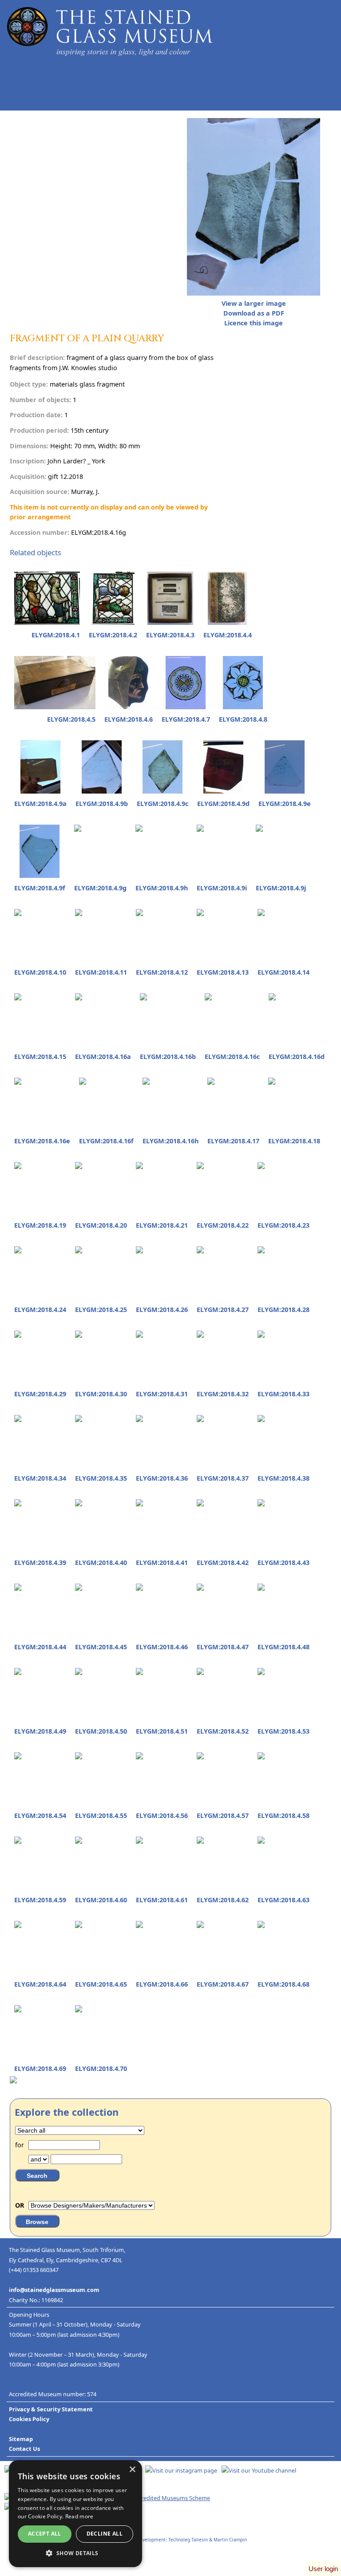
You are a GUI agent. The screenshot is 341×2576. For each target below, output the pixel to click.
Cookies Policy (29, 2419)
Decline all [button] (105, 2534)
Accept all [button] (45, 2534)
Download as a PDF (254, 313)
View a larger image (254, 303)
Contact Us (24, 2449)
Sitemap (21, 2439)
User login (323, 2569)
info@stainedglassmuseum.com (54, 2290)
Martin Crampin (230, 2540)
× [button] (132, 2470)
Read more (79, 2516)
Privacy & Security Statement (51, 2409)
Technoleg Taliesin (188, 2540)
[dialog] (75, 2514)
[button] (75, 2553)
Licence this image (254, 323)
